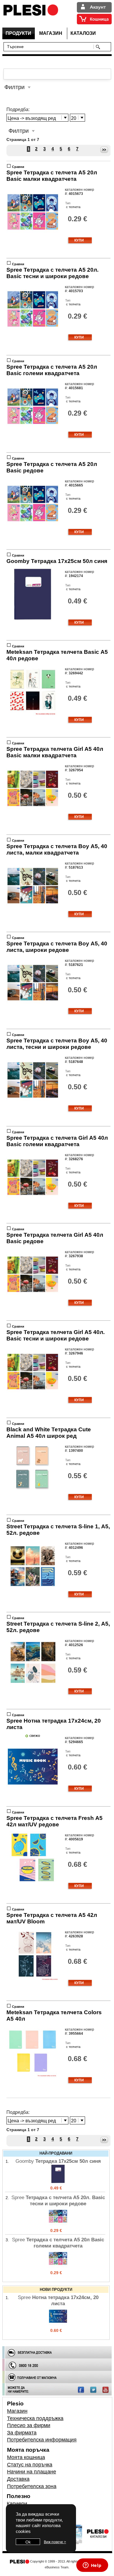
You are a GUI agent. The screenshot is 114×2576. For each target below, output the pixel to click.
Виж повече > (55, 2542)
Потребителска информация (42, 2440)
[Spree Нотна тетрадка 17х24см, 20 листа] (58, 2324)
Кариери (17, 2504)
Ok (28, 2542)
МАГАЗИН (51, 33)
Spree (52, 176)
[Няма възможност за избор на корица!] (33, 716)
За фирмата (22, 2433)
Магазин (17, 2411)
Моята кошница (26, 2457)
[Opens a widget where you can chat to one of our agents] (92, 2566)
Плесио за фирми (29, 2425)
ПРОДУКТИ (18, 33)
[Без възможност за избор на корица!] (33, 237)
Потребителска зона (32, 2486)
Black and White (49, 1433)
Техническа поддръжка (35, 2418)
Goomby (57, 561)
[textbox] (50, 46)
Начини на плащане (32, 2472)
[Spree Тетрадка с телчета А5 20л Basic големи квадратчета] (58, 2267)
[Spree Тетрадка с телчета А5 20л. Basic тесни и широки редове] (58, 2224)
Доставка (18, 2479)
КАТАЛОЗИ (83, 33)
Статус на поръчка (30, 2465)
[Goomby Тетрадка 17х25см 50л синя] (58, 2182)
